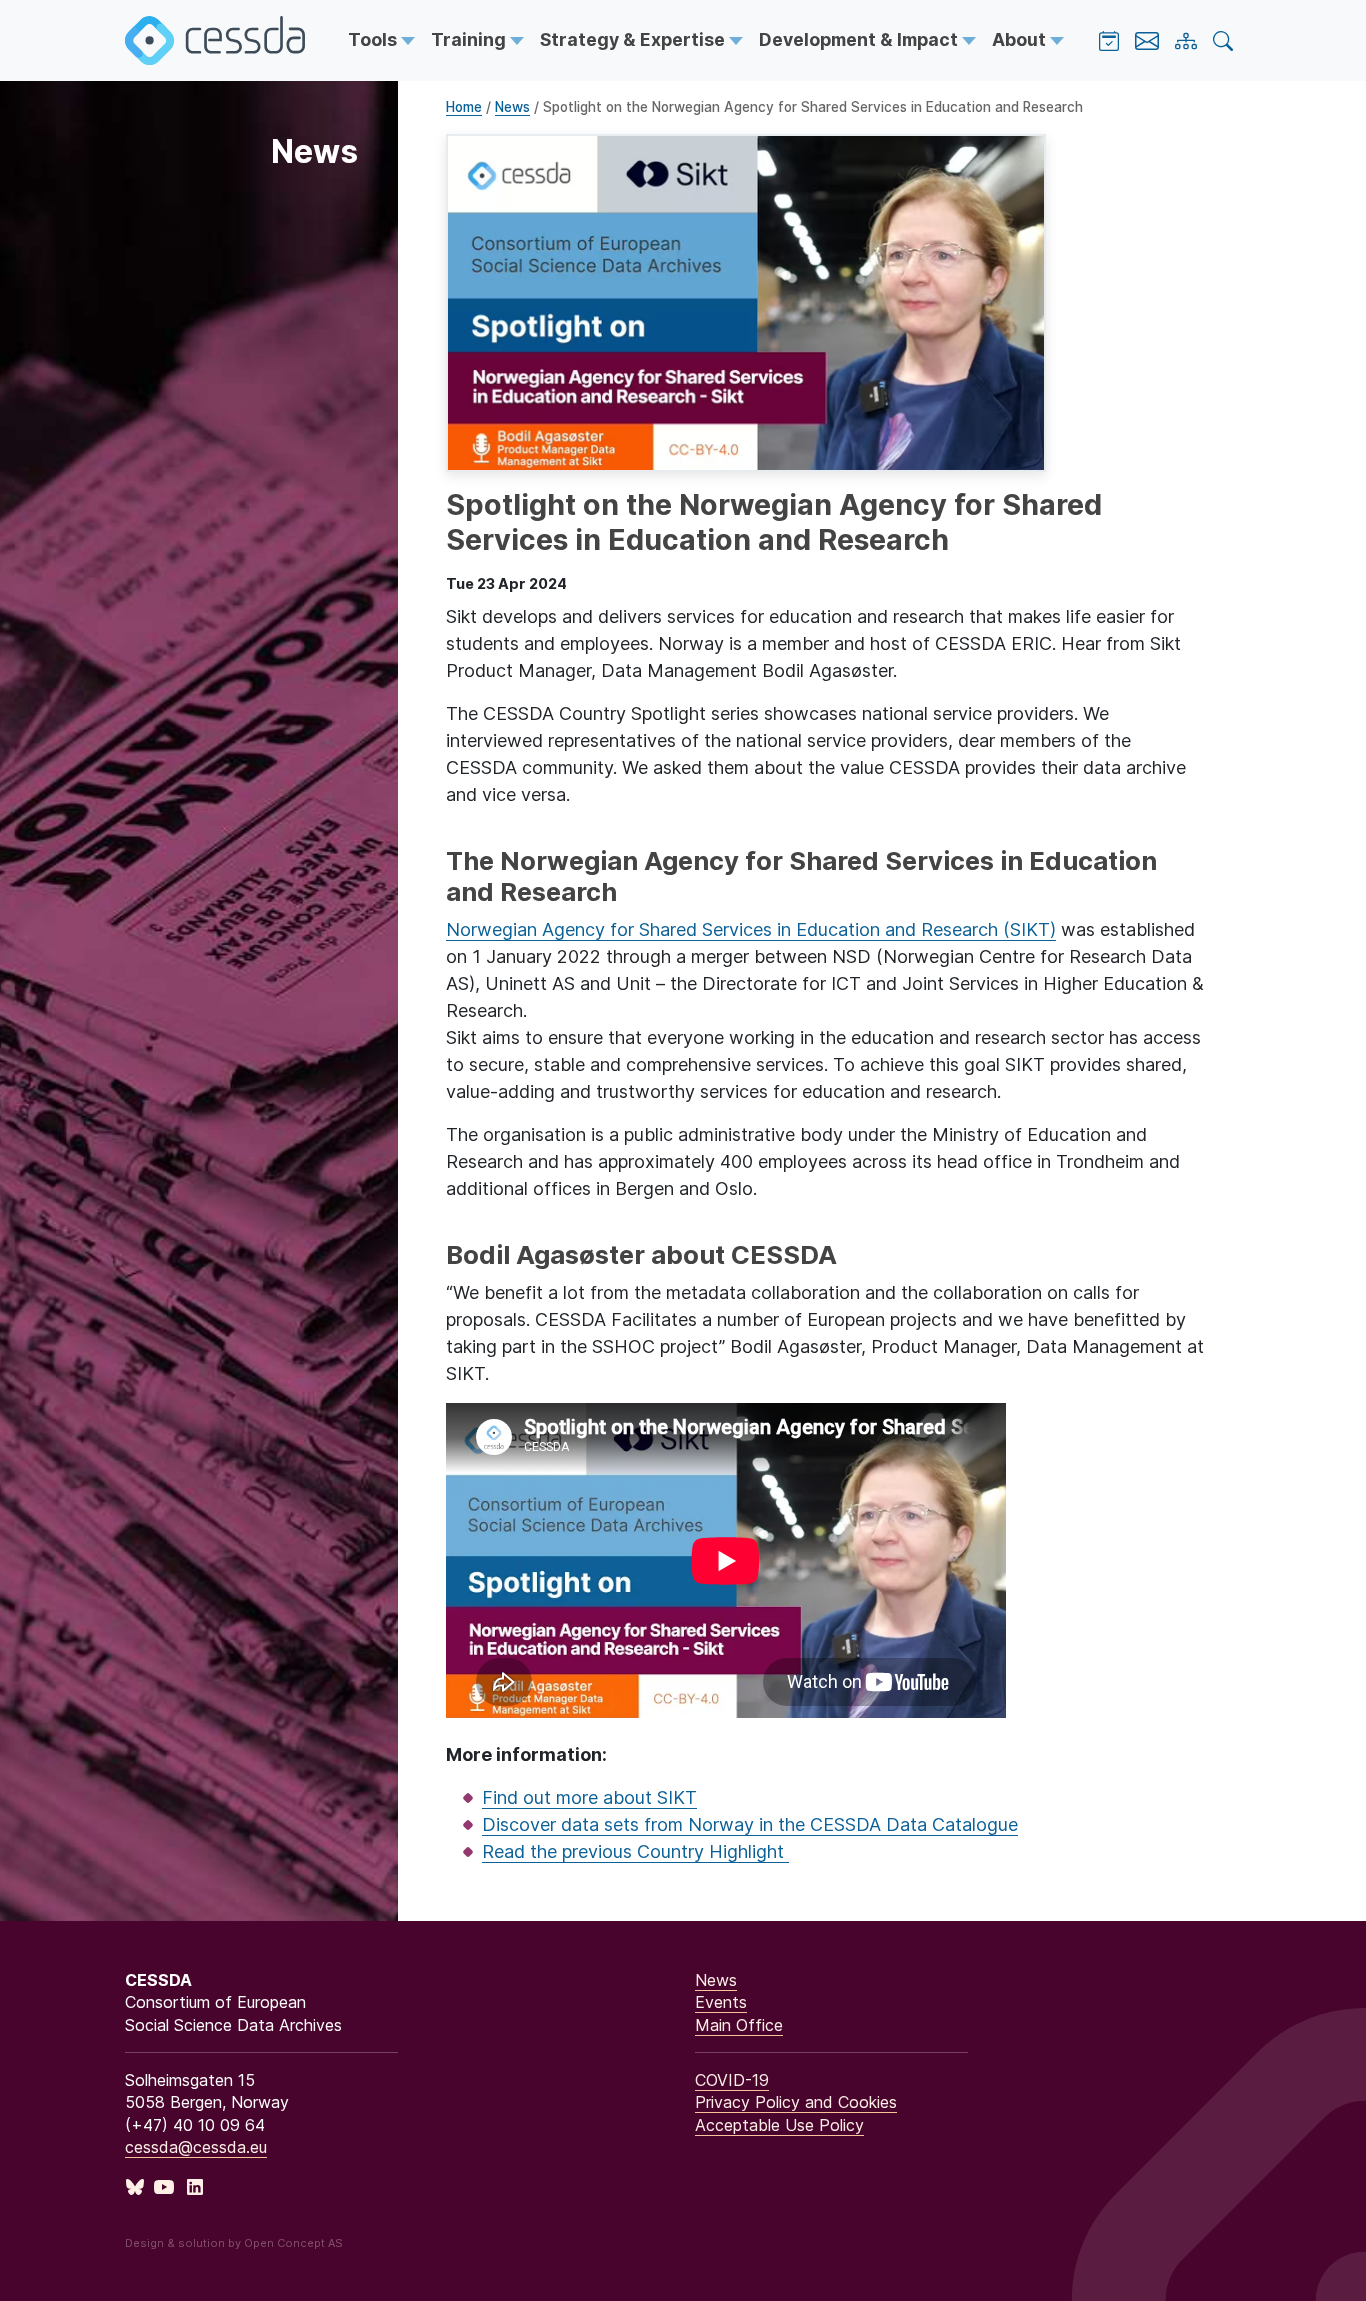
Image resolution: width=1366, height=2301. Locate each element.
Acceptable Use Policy (779, 2125)
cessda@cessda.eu (196, 2147)
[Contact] (1147, 41)
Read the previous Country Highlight (635, 1851)
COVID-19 (732, 2080)
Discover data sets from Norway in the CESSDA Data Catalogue (750, 1824)
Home (464, 107)
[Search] (1223, 41)
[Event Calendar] (1109, 41)
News (512, 107)
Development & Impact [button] (860, 39)
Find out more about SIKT (589, 1797)
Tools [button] (374, 39)
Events (721, 2002)
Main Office (739, 2025)
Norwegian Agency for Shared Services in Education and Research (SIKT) (751, 929)
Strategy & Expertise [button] (634, 39)
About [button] (1021, 39)
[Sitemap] (1186, 41)
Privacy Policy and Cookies (796, 2102)
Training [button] (470, 39)
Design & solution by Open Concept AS (234, 2243)
